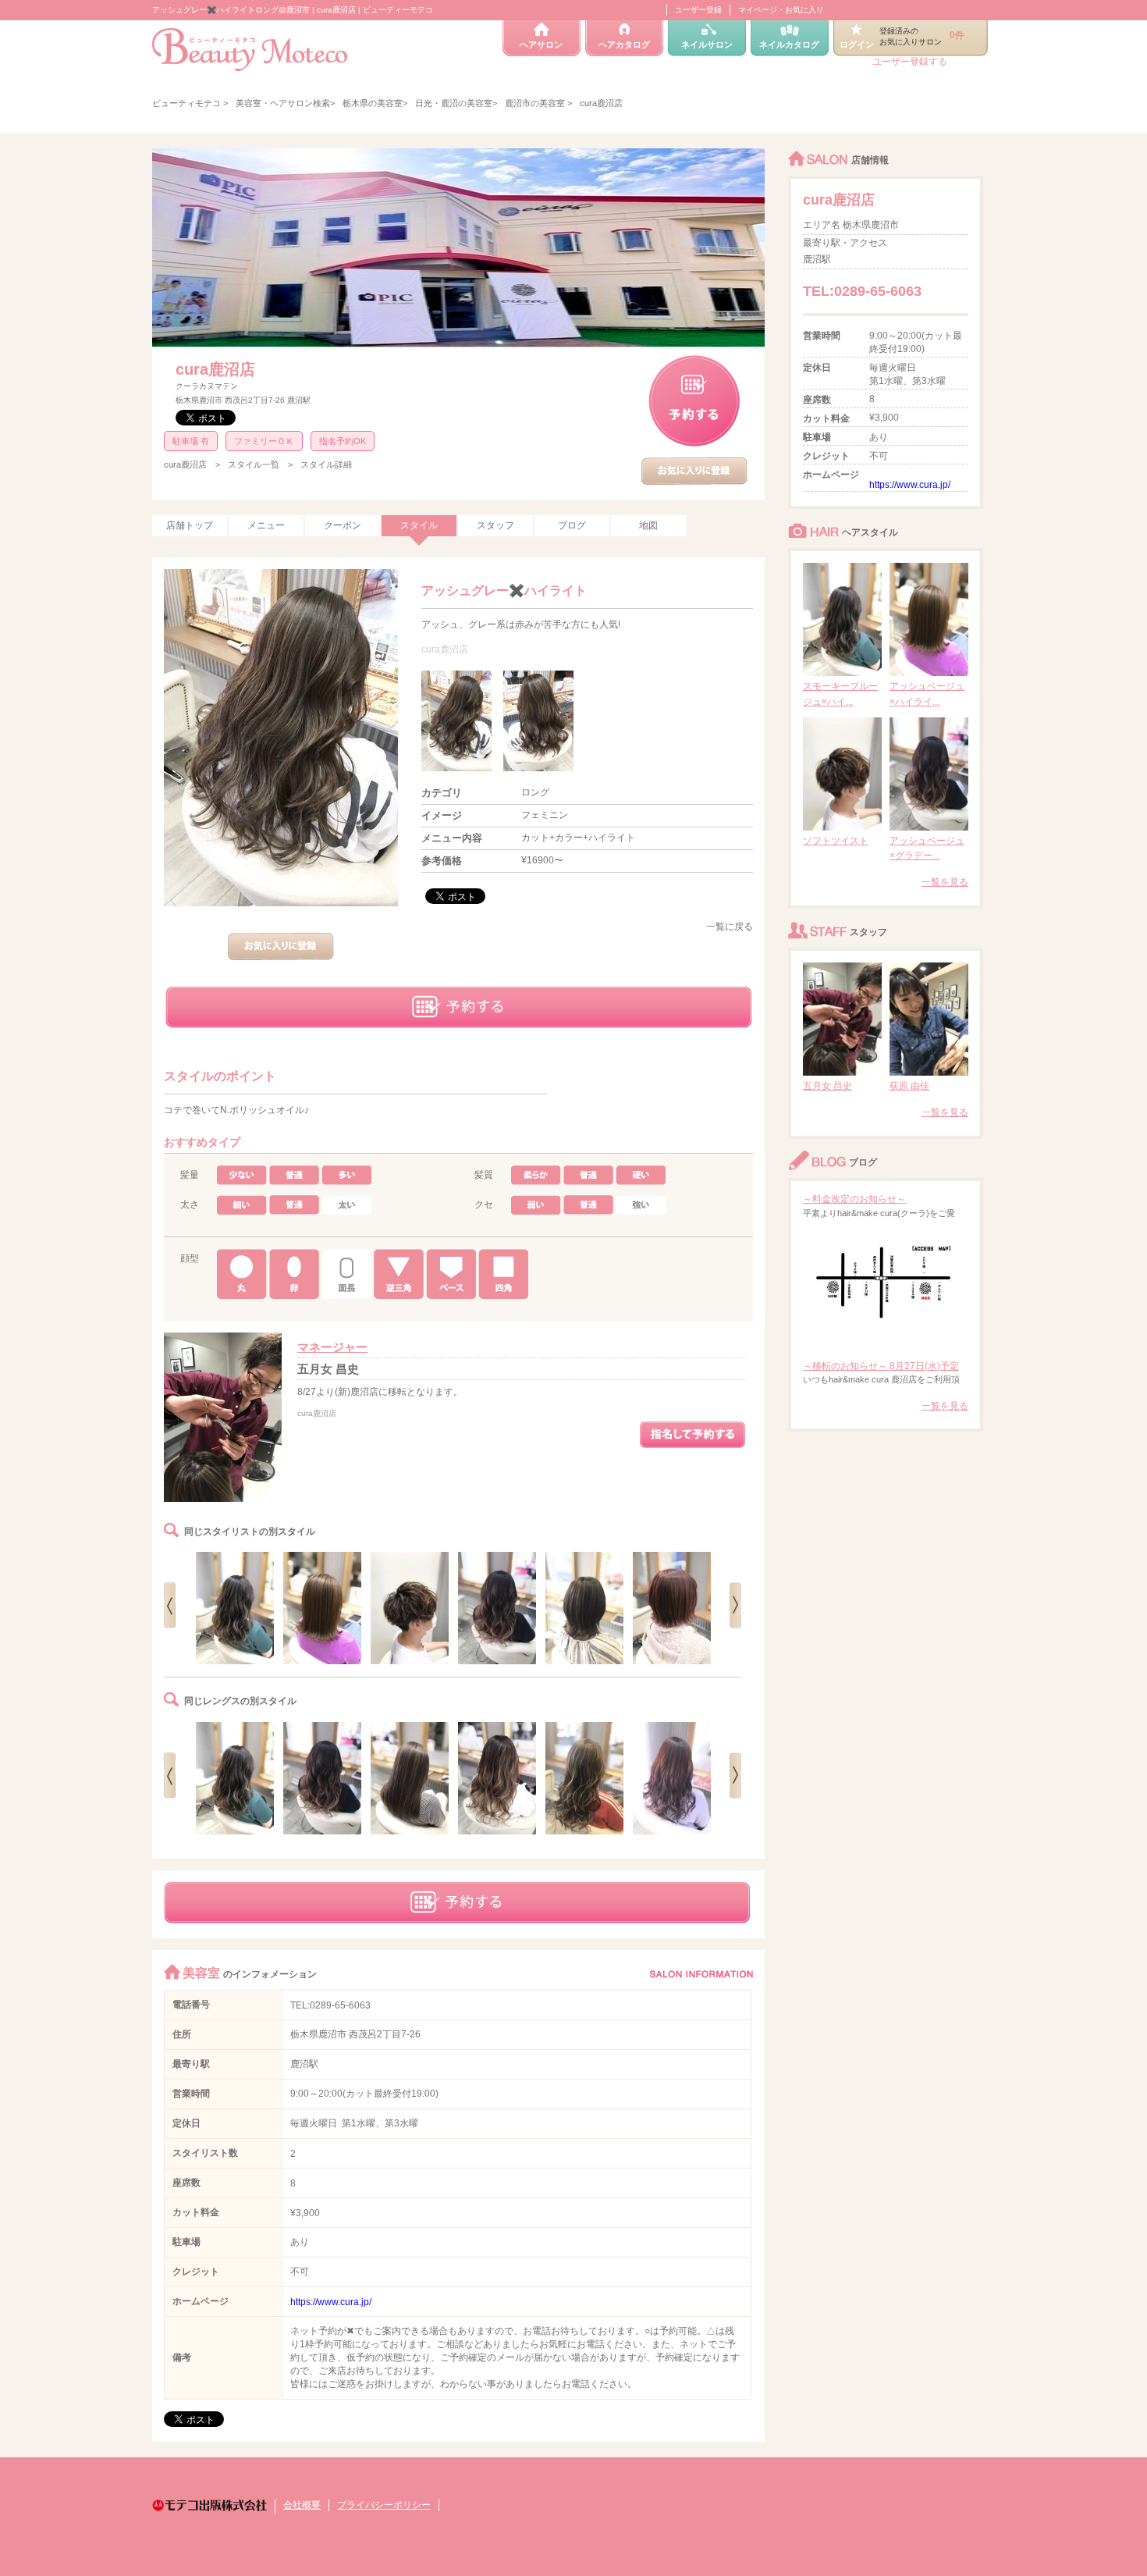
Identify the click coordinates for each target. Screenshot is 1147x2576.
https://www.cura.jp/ (331, 2302)
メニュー (266, 525)
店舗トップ (190, 525)
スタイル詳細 (326, 464)
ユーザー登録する (910, 62)
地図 (648, 525)
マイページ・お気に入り (781, 10)
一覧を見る (945, 882)
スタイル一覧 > (260, 464)
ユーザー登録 (698, 10)
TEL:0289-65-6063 (330, 2005)
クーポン (343, 525)
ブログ (572, 525)
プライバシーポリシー (384, 2505)
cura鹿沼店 (215, 369)
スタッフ (495, 525)
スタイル (419, 525)
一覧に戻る (730, 927)
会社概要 (302, 2505)
